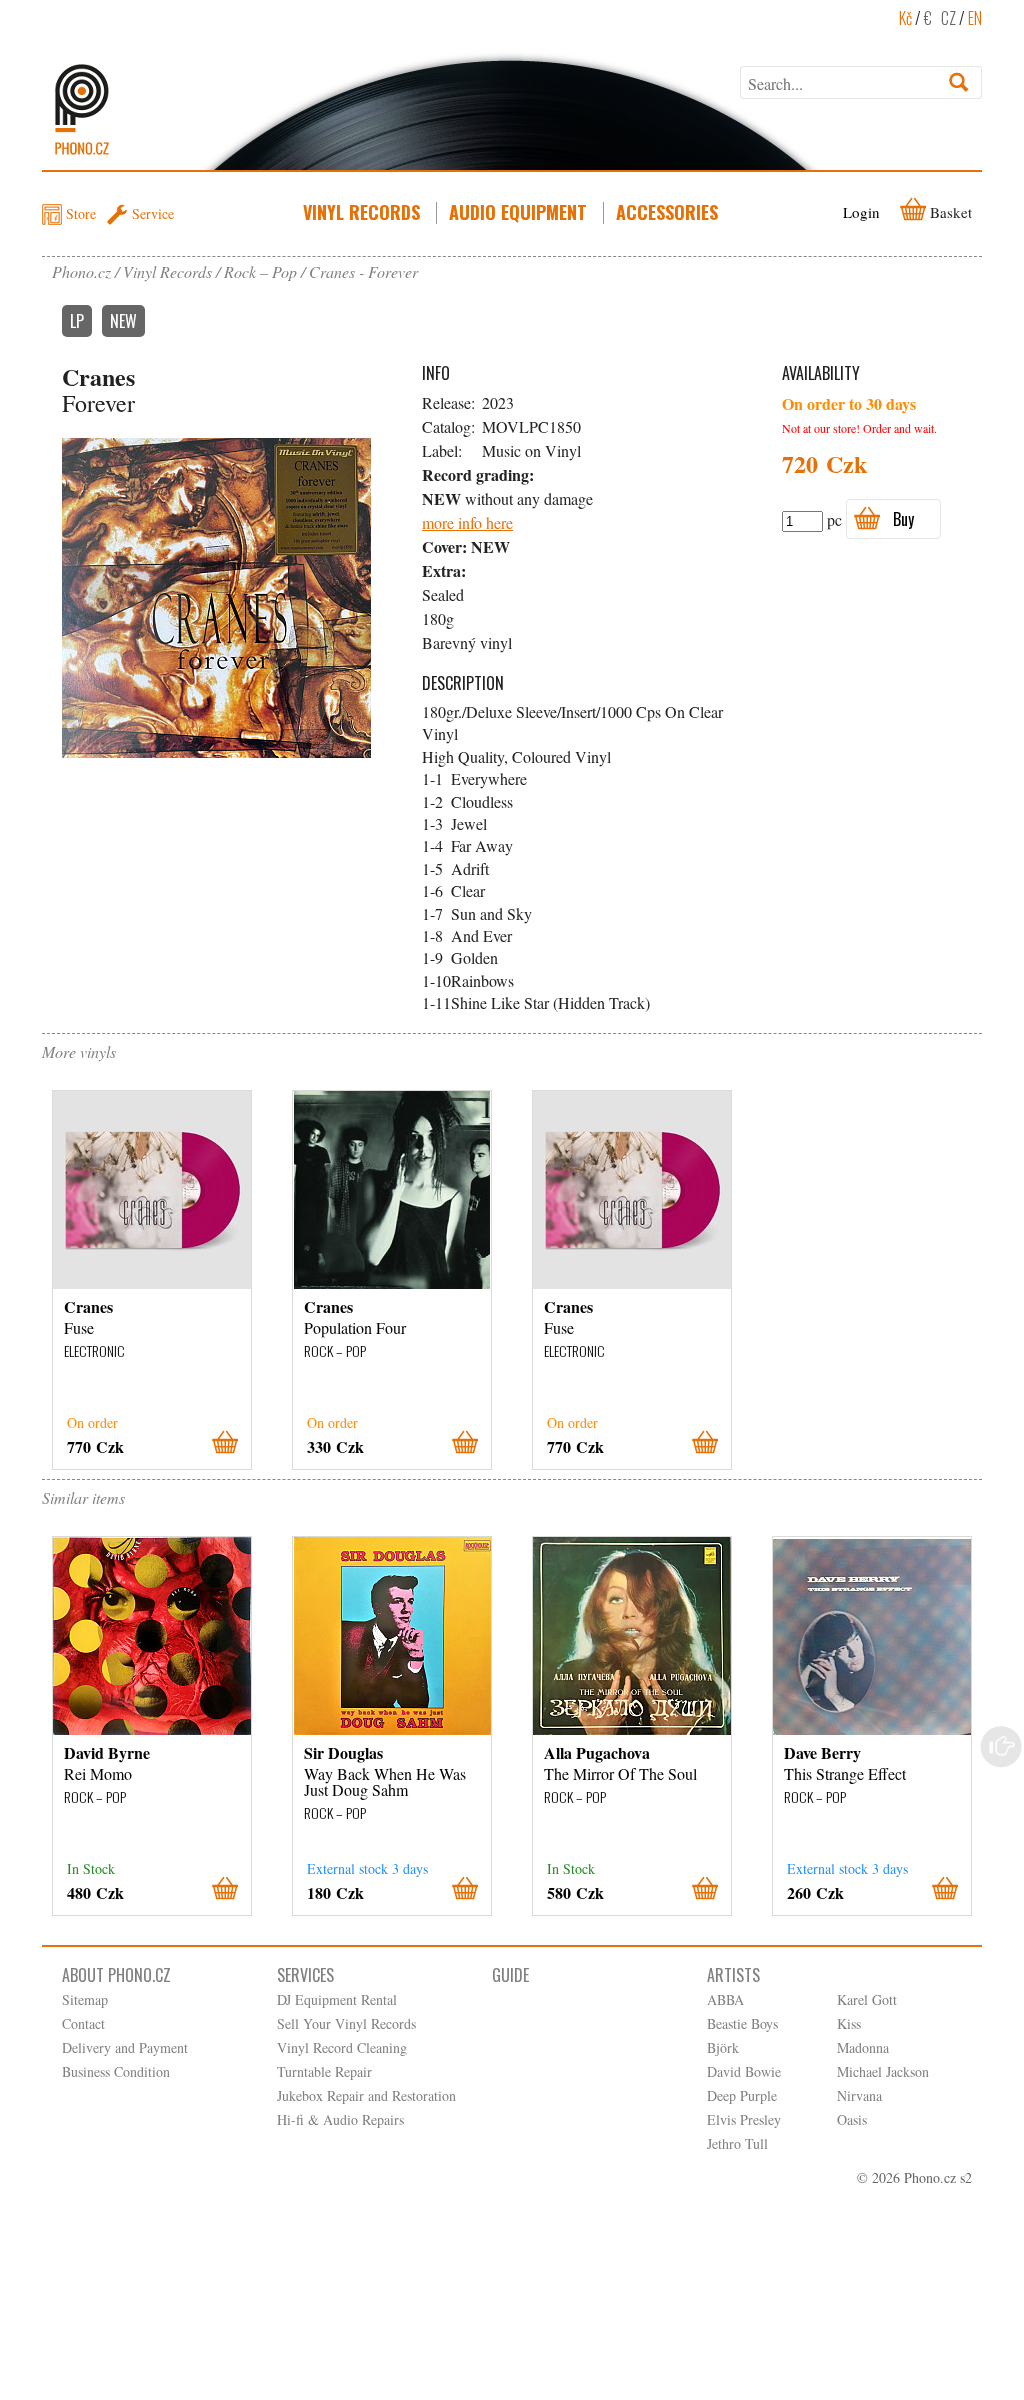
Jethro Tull (737, 2143)
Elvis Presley (744, 2119)
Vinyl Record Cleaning (342, 2047)
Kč (905, 18)
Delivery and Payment (125, 2047)
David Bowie (744, 2071)
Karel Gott (867, 1999)
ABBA (725, 1999)
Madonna (863, 2047)
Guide (510, 1975)
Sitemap (85, 1999)
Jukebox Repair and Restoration (366, 2095)
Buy (903, 519)
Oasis (852, 2119)
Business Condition (116, 2071)
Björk (723, 2047)
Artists (733, 1975)
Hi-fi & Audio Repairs (340, 2119)
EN (975, 18)
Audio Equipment (518, 212)
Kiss (849, 2023)
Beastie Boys (742, 2023)
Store (81, 213)
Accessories (667, 212)
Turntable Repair (324, 2071)
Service (153, 213)
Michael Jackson (883, 2071)
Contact (83, 2023)
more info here (467, 522)
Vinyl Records (361, 212)
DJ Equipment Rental (337, 1999)
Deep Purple (742, 2095)
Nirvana (859, 2095)
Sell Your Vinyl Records (346, 2023)
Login (861, 212)
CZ (948, 18)
